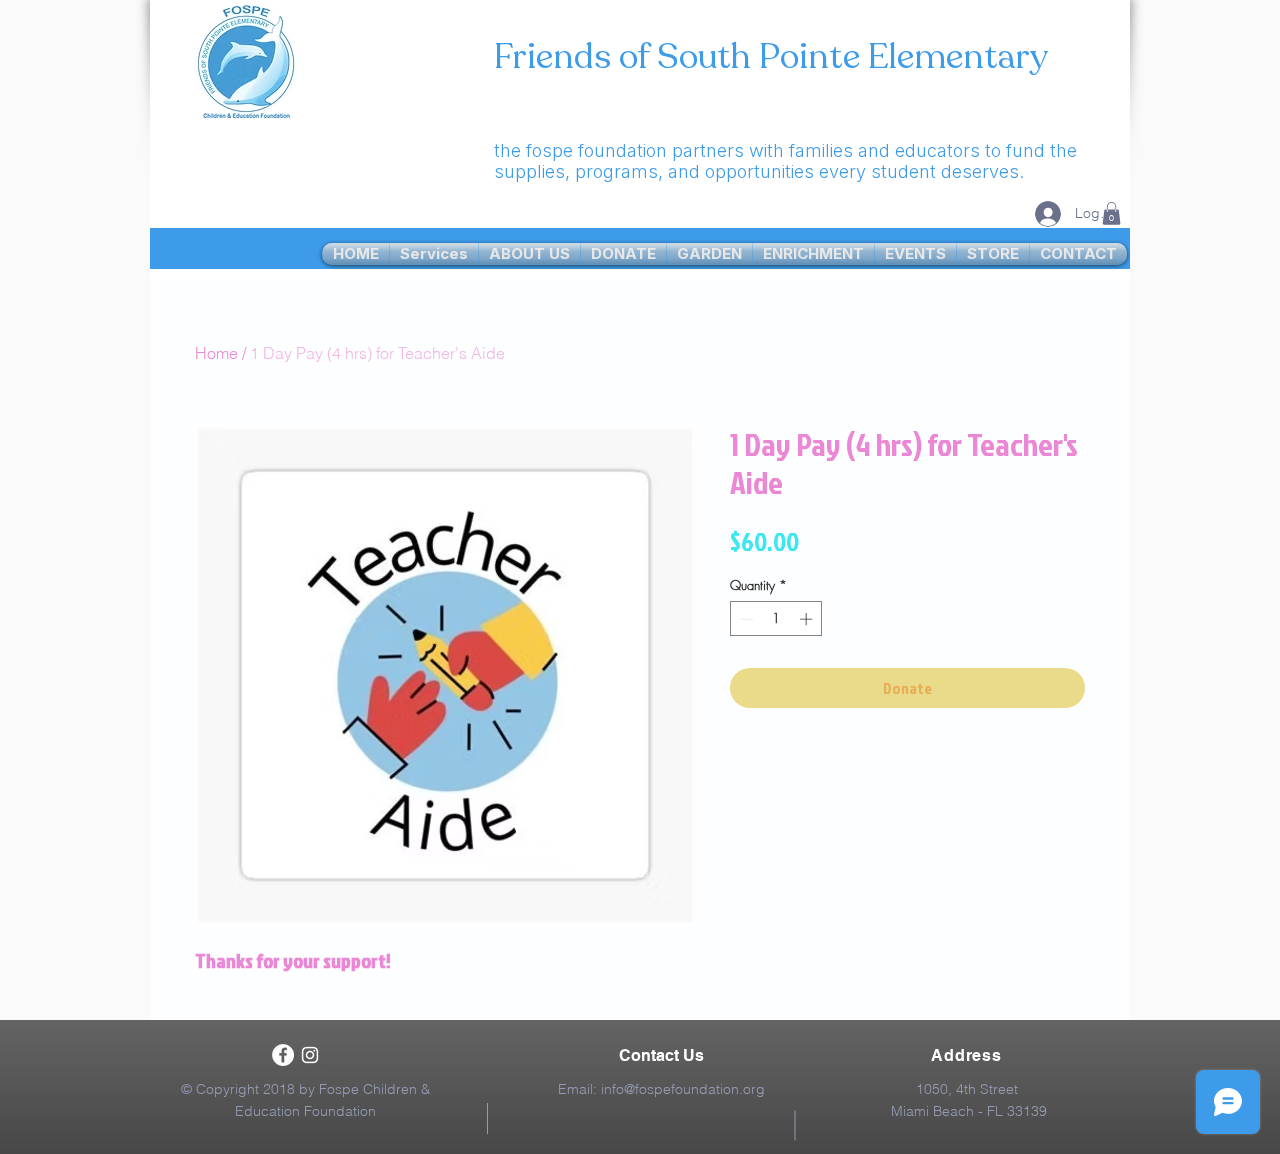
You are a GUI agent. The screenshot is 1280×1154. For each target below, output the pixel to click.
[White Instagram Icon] (310, 1055)
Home (216, 353)
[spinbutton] (776, 619)
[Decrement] (745, 619)
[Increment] (808, 619)
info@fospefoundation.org (683, 1089)
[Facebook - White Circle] (283, 1055)
